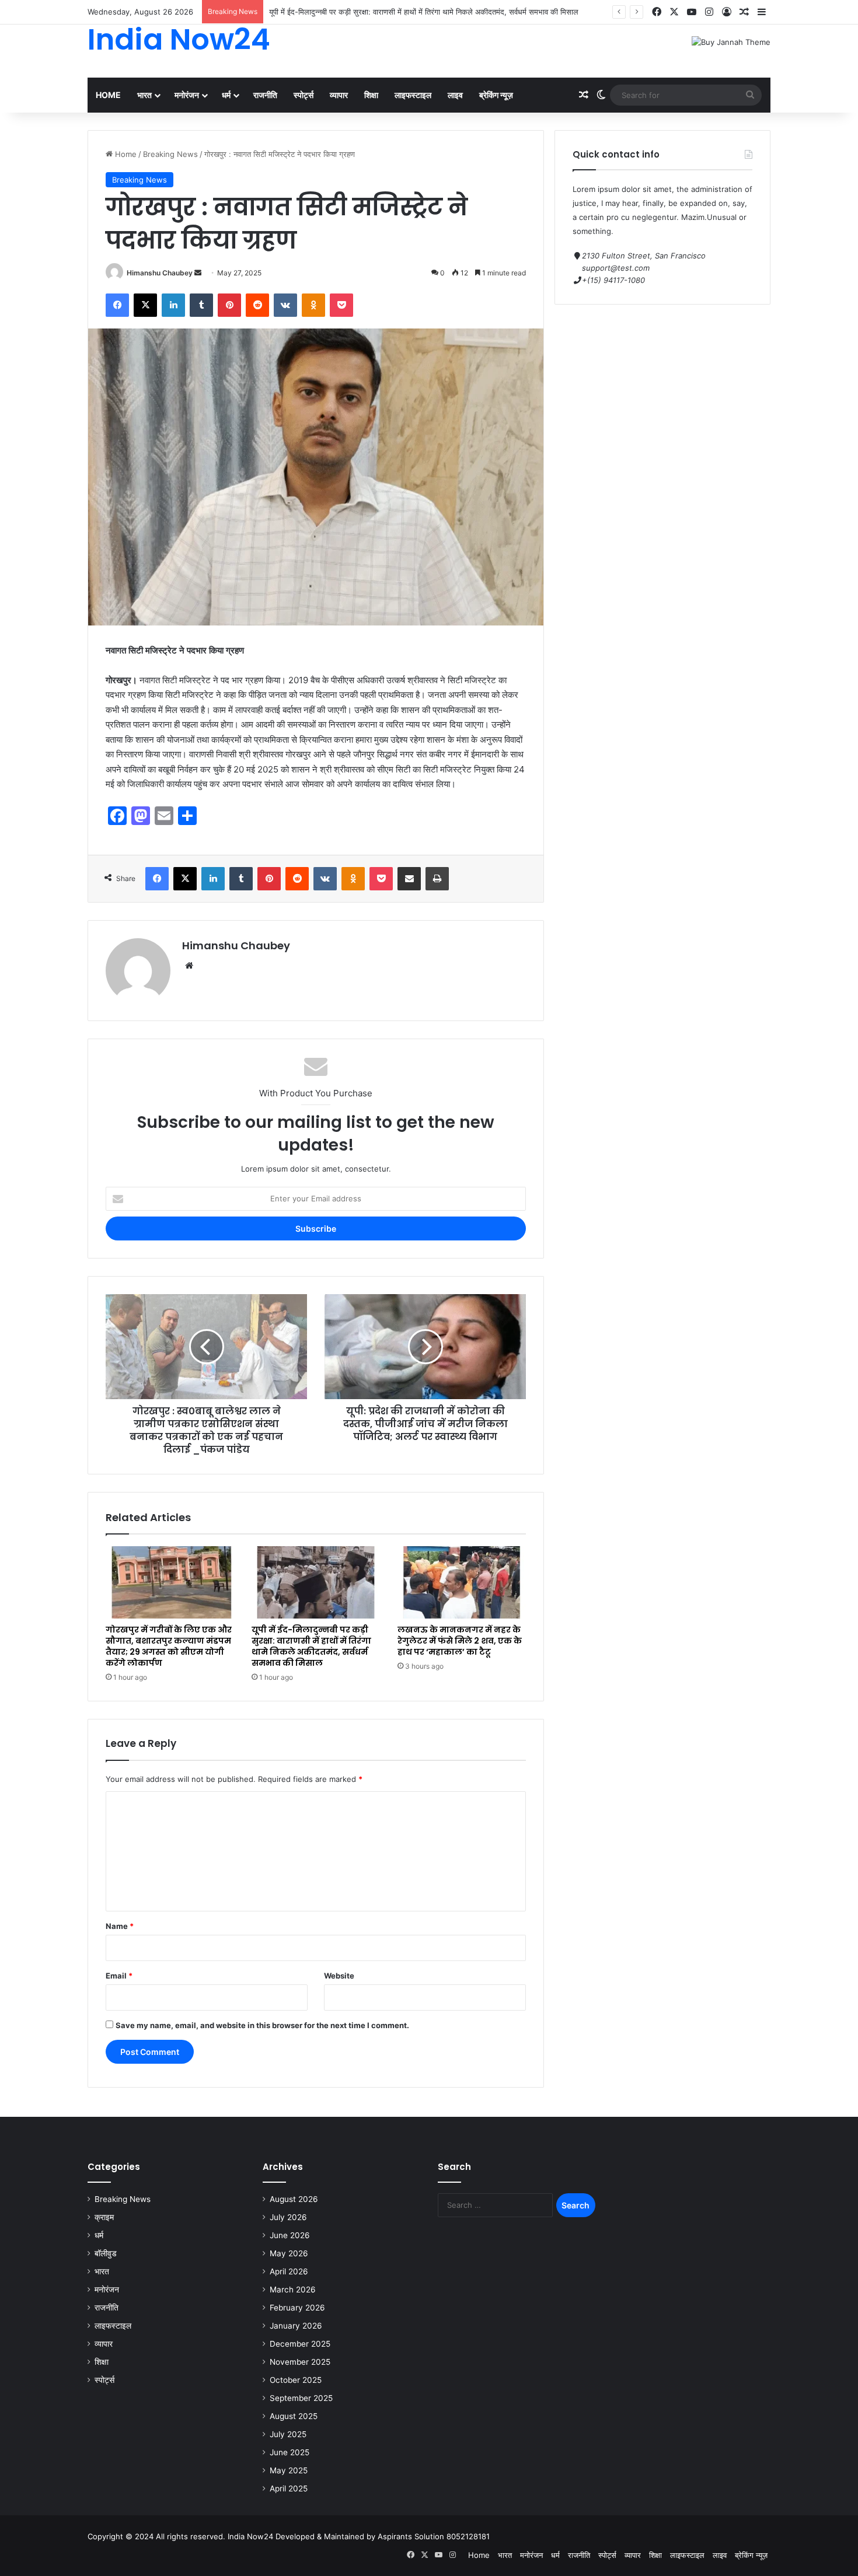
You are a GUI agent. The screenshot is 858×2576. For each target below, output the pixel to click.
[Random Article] (744, 12)
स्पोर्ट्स (304, 95)
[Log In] (727, 12)
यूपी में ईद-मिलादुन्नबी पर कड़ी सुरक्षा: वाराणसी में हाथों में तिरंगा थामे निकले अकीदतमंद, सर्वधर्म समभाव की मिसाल (424, 12)
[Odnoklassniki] (313, 305)
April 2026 (289, 2271)
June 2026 (290, 2235)
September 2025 (301, 2398)
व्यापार (339, 95)
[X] (674, 12)
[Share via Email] (409, 879)
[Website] (189, 966)
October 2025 (296, 2380)
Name (120, 1926)
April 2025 (289, 2488)
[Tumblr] (201, 305)
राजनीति (265, 95)
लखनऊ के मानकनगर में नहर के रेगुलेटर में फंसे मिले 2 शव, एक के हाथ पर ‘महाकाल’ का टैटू (460, 1641)
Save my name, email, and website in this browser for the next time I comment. (262, 2025)
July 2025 (288, 2434)
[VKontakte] (285, 305)
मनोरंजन (187, 95)
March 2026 (293, 2290)
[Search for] (750, 95)
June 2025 (290, 2452)
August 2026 (294, 2199)
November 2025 (300, 2362)
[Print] (437, 879)
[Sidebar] (762, 12)
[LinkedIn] (173, 305)
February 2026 (297, 2308)
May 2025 (289, 2470)
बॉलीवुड (106, 2253)
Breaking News (170, 154)
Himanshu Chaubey (160, 273)
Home (108, 95)
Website (339, 1976)
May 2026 (289, 2253)
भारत (144, 95)
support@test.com (616, 268)
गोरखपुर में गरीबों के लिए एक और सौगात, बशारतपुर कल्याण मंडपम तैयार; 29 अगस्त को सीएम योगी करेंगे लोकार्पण (169, 1646)
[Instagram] (709, 12)
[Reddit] (257, 305)
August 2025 (294, 2416)
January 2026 (296, 2326)
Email (119, 1976)
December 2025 (300, 2344)
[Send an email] (198, 273)
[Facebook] (657, 12)
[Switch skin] (601, 95)
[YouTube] (692, 12)
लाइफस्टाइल (413, 95)
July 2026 (288, 2217)
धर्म (226, 95)
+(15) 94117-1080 (613, 280)
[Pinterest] (229, 305)
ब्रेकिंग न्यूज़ (496, 95)
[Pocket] (341, 305)
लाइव (455, 95)
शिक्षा (371, 95)
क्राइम (104, 2217)
